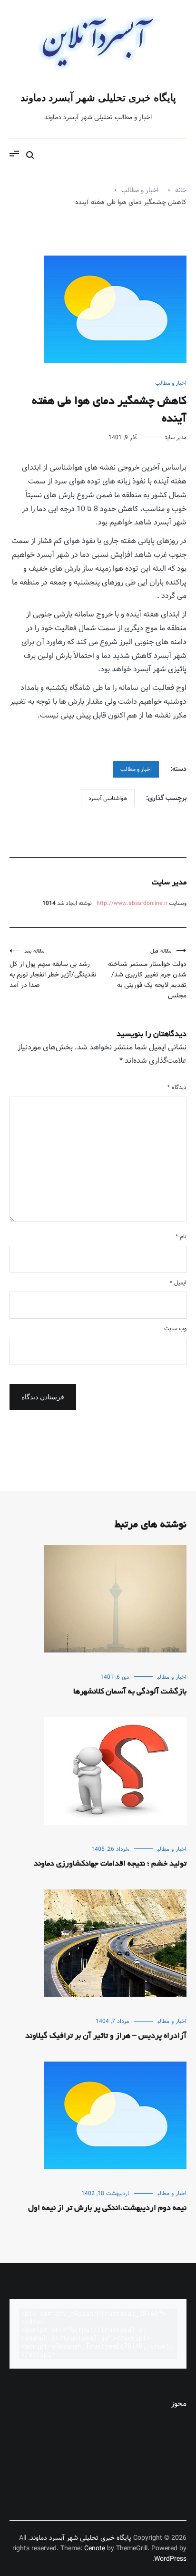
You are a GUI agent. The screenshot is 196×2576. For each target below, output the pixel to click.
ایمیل (178, 1283)
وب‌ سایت (175, 1329)
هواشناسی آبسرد (108, 798)
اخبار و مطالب (171, 383)
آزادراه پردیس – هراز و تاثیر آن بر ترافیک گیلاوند (106, 2036)
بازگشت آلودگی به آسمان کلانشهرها (130, 1692)
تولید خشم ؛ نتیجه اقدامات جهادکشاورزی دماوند (110, 1864)
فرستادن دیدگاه (43, 1397)
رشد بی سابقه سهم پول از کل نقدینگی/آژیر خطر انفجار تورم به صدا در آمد (53, 969)
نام (181, 1237)
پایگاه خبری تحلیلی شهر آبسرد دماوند (98, 97)
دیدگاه (177, 1087)
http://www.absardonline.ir (132, 903)
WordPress (170, 2559)
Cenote (95, 2548)
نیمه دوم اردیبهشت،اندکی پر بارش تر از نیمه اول (107, 2208)
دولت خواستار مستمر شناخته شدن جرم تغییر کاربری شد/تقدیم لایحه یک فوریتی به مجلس (147, 974)
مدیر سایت (176, 437)
